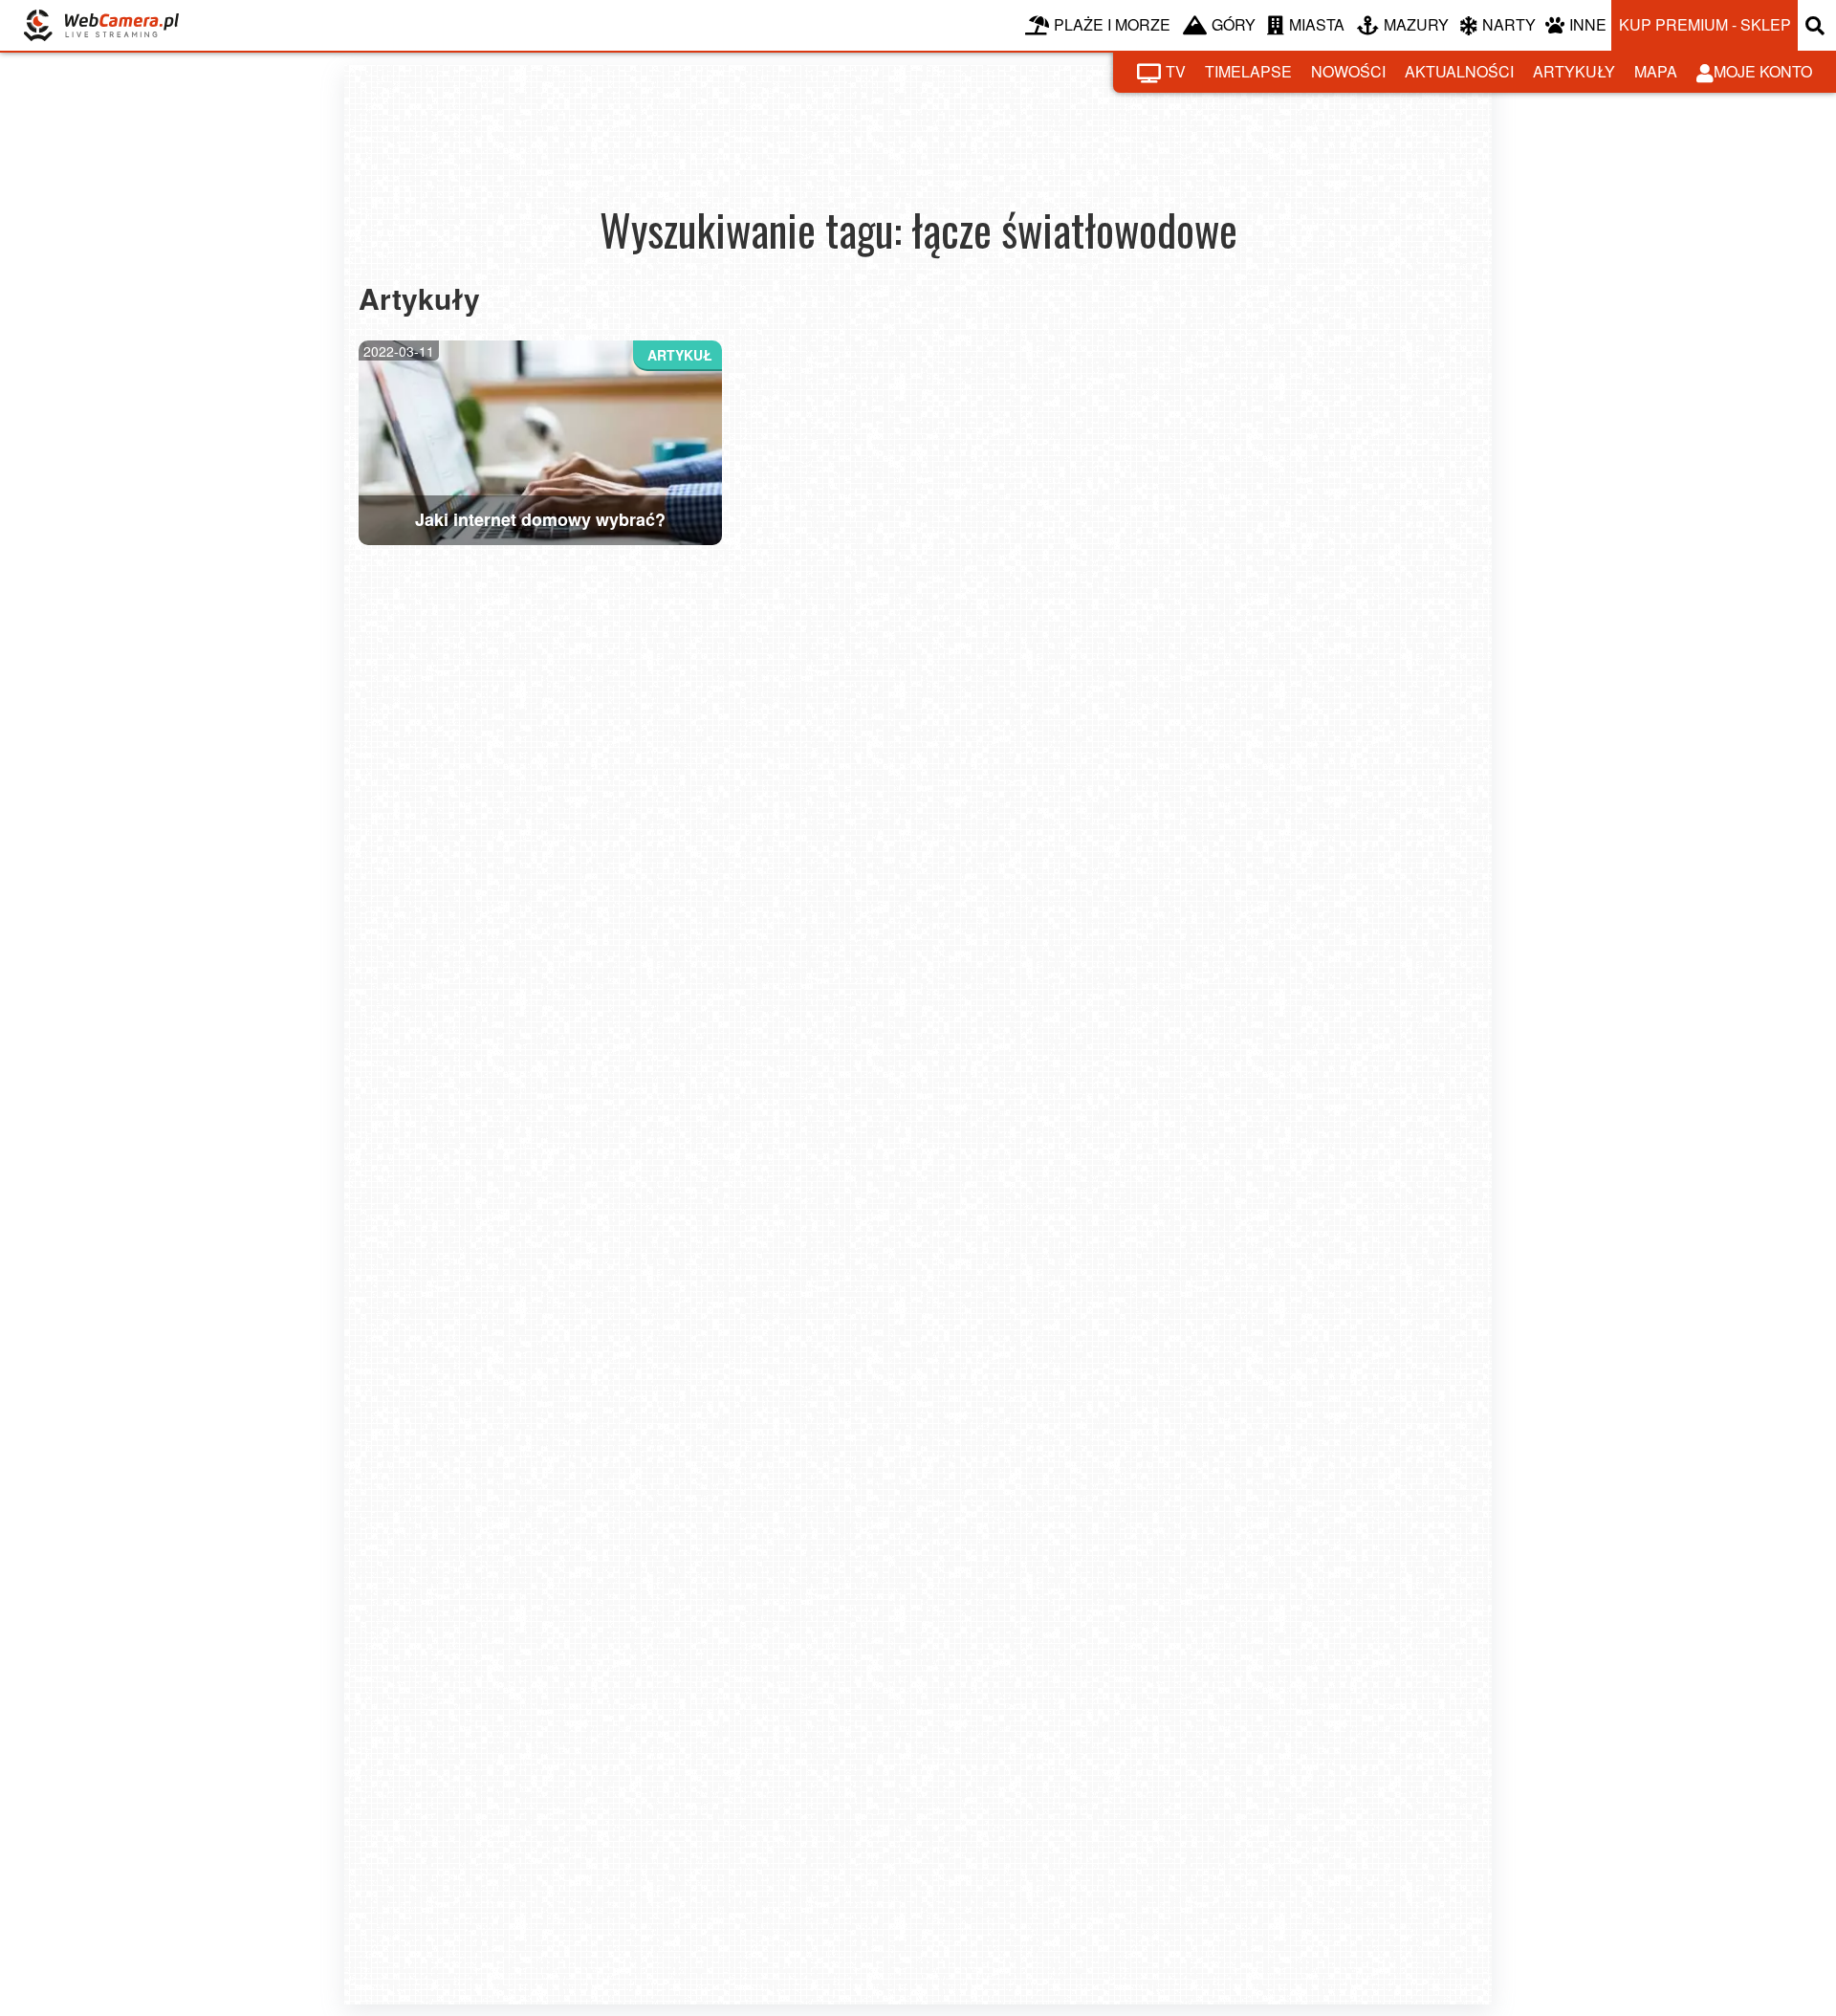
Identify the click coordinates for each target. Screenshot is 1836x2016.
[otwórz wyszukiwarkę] (1817, 25)
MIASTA (1317, 24)
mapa (1656, 71)
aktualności (1459, 71)
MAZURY (1416, 24)
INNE (1588, 24)
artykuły (1574, 71)
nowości (1348, 71)
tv (1176, 71)
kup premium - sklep (1705, 24)
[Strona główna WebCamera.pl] (101, 25)
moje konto (1763, 71)
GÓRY (1234, 24)
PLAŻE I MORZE (1112, 24)
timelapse (1248, 71)
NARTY (1509, 24)
